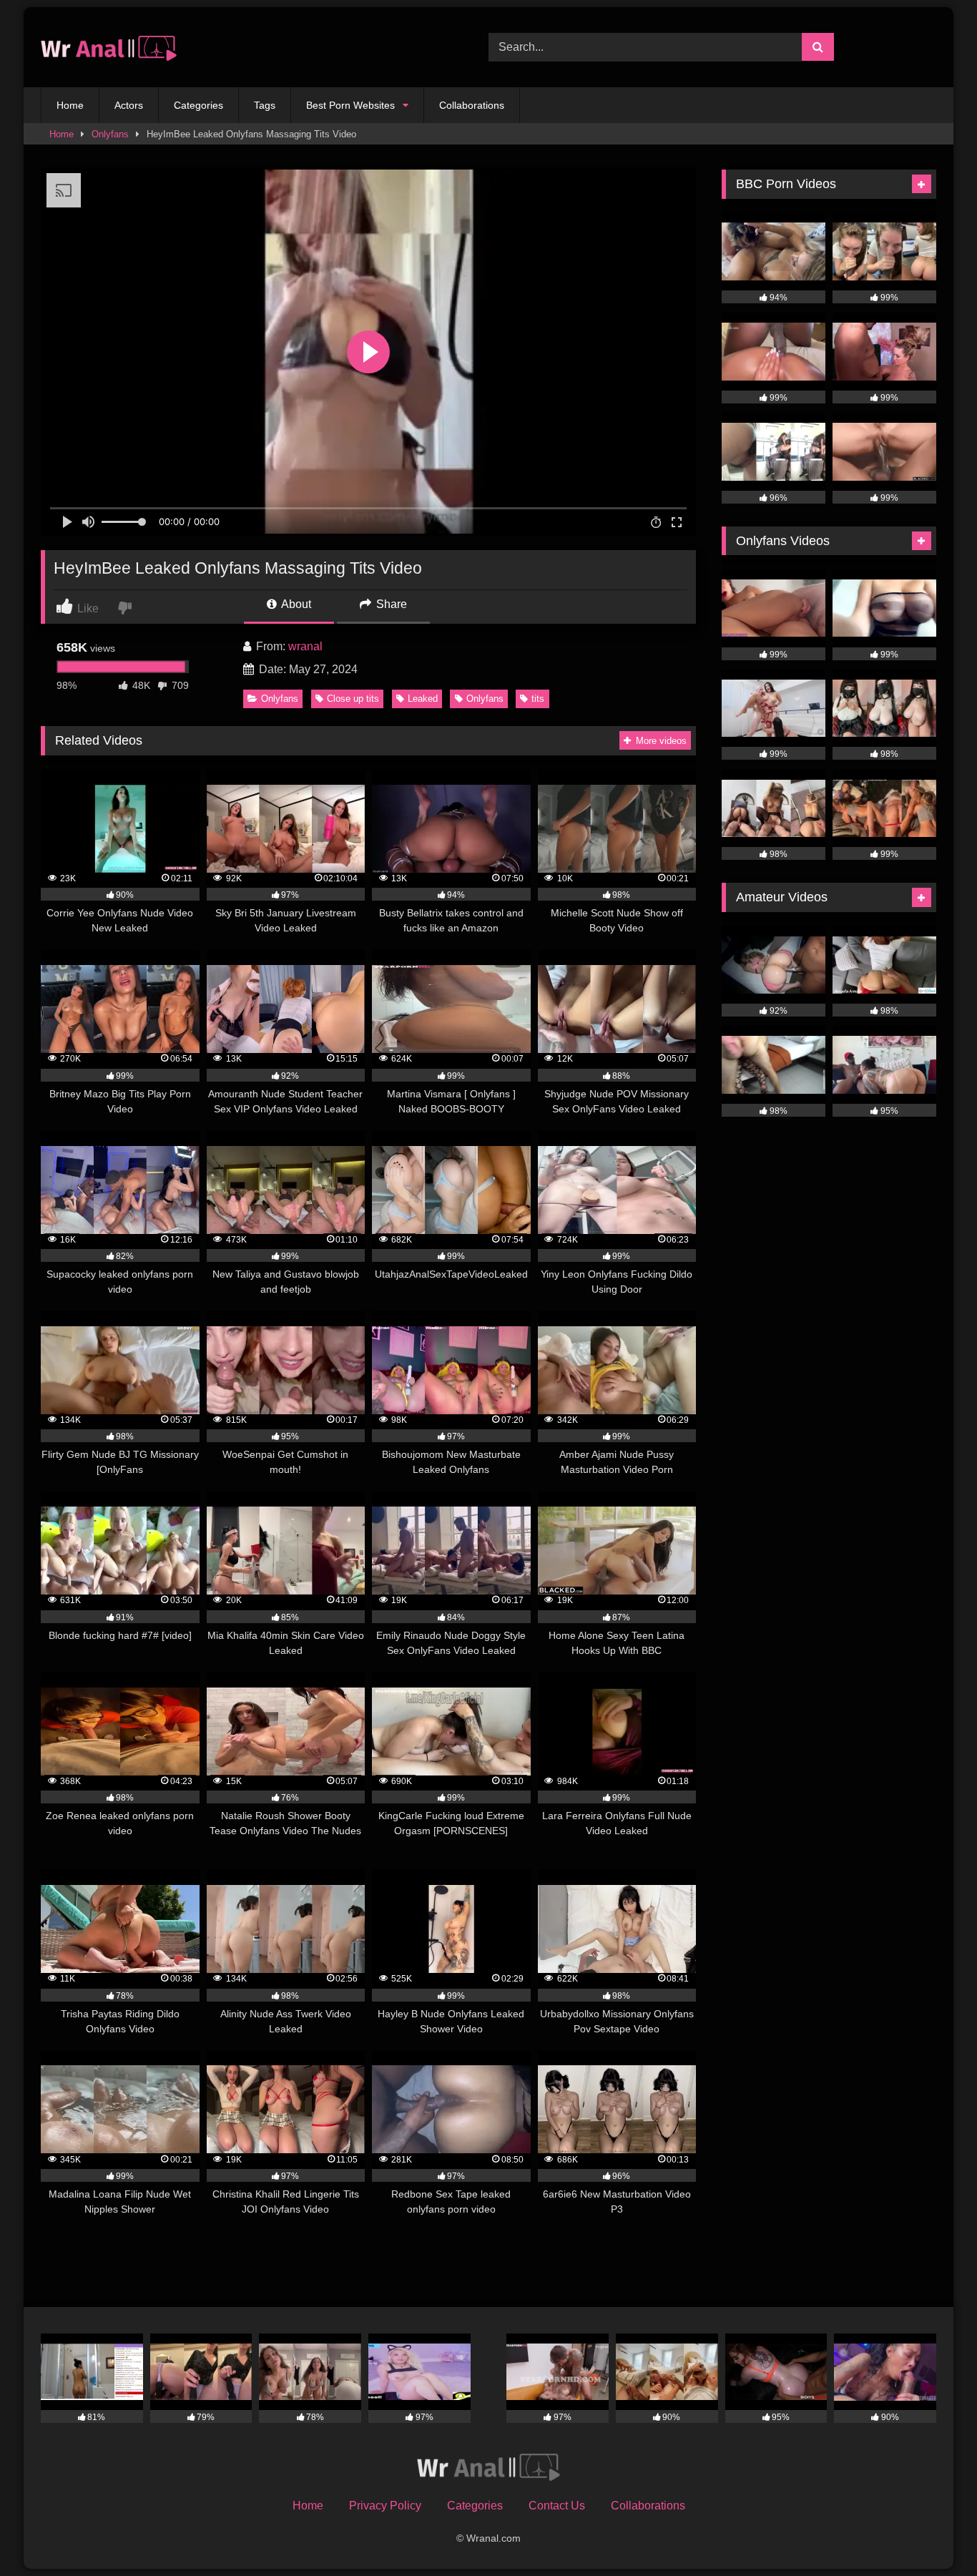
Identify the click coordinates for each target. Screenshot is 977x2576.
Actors (129, 105)
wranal (305, 646)
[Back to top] (933, 2533)
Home (70, 105)
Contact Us (557, 2506)
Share (390, 604)
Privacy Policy (385, 2506)
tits (538, 699)
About (295, 604)
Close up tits (353, 699)
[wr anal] (109, 48)
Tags (265, 105)
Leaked (423, 699)
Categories (198, 105)
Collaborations (472, 105)
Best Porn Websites (350, 105)
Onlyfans (110, 134)
